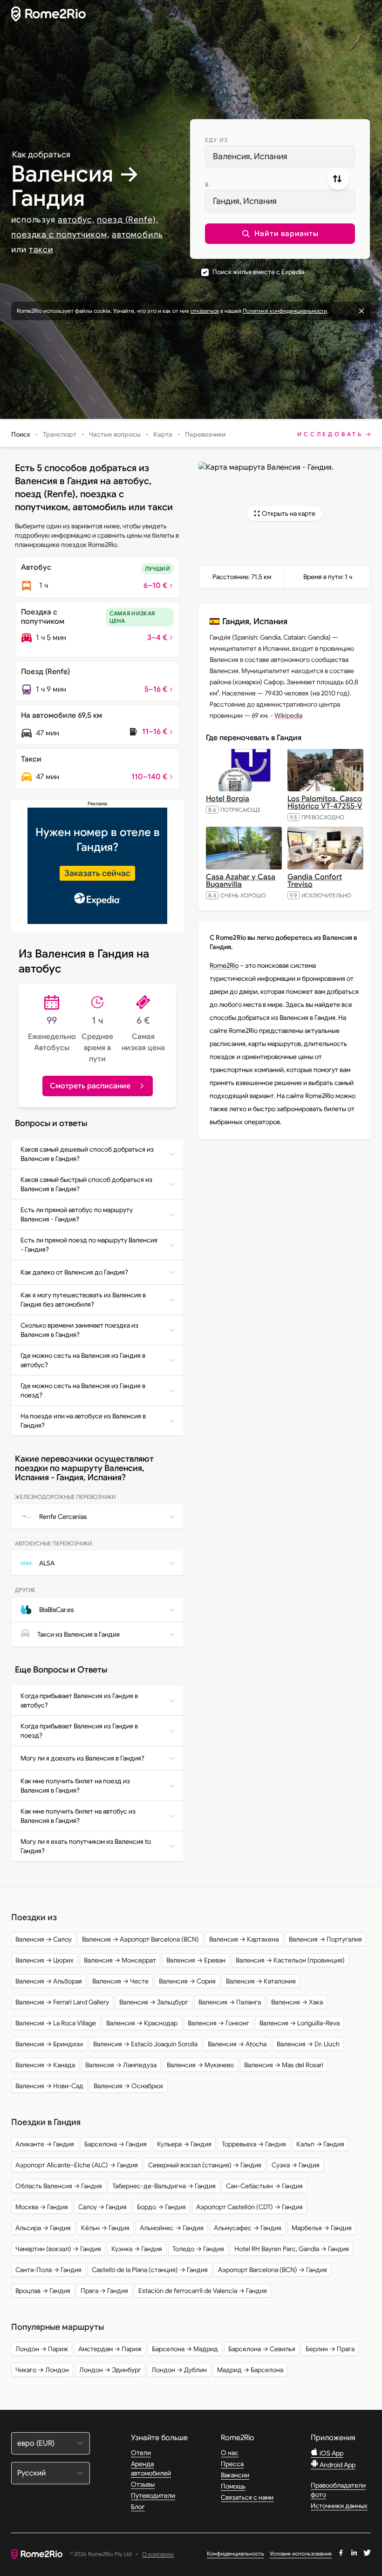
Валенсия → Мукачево (200, 2065)
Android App (337, 2465)
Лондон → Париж (42, 2349)
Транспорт (60, 434)
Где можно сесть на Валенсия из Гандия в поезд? (83, 1390)
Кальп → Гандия (320, 2144)
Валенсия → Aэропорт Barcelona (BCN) (140, 1939)
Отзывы (143, 2484)
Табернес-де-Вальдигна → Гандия (164, 2186)
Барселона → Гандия (116, 2144)
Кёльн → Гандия (105, 2228)
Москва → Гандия (42, 2207)
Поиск (21, 434)
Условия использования (301, 2553)
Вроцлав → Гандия (43, 2291)
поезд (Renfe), (128, 220)
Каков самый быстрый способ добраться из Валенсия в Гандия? (86, 1184)
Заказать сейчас (97, 873)
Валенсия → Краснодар (142, 2023)
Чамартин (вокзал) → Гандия (58, 2249)
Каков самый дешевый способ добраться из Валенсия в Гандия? (87, 1154)
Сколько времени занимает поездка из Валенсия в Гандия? (79, 1330)
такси (41, 250)
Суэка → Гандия (296, 2165)
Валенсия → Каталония (261, 1981)
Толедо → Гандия (198, 2249)
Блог (138, 2507)
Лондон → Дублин (179, 2370)
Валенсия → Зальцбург (154, 2002)
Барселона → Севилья (262, 2349)
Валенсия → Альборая (49, 1981)
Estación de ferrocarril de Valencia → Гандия (203, 2291)
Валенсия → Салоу (44, 1939)
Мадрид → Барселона (250, 2370)
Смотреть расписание (90, 1086)
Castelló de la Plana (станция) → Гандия (150, 2270)
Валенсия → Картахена (244, 1939)
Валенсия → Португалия (325, 1939)
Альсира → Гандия (43, 2228)
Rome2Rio (224, 965)
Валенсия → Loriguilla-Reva (300, 2023)
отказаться (205, 311)
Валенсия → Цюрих (44, 1960)
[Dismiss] (362, 311)
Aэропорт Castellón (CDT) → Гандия (249, 2207)
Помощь (233, 2486)
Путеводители (153, 2495)
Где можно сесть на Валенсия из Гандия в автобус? (83, 1360)
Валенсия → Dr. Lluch (308, 2044)
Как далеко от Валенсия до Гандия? (74, 1272)
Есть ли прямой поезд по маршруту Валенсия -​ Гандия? (89, 1245)
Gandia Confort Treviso (315, 881)
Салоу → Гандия (102, 2207)
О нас (230, 2453)
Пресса (232, 2464)
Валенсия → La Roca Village (56, 2023)
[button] (280, 234)
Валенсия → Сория (187, 1981)
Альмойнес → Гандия (172, 2228)
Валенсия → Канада (45, 2065)
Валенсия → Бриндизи (49, 2044)
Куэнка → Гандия (137, 2249)
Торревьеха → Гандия (254, 2144)
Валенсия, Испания (250, 156)
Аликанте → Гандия (45, 2144)
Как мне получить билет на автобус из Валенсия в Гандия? (78, 1816)
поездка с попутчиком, (60, 235)
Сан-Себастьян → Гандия (264, 2186)
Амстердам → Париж (110, 2349)
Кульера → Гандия (184, 2144)
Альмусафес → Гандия (248, 2228)
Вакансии (235, 2475)
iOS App (331, 2453)
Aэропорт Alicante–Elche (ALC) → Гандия (77, 2165)
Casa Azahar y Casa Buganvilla (241, 881)
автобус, (76, 220)
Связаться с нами (247, 2497)
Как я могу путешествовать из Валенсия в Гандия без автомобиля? (83, 1300)
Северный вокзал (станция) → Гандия (205, 2165)
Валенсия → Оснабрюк (129, 2086)
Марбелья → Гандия (322, 2228)
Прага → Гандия (104, 2291)
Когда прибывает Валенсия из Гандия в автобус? (79, 1700)
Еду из (216, 140)
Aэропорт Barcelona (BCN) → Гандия (273, 2270)
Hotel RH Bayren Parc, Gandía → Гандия (292, 2249)
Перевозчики (205, 434)
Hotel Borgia (228, 799)
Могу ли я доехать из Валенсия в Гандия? (82, 1758)
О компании (158, 2554)
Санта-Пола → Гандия (48, 2270)
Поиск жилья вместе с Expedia (258, 272)
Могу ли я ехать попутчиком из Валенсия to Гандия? (86, 1846)
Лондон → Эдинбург (110, 2370)
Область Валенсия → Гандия (59, 2186)
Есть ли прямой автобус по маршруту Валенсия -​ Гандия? (77, 1214)
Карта (163, 434)
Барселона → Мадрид (185, 2349)
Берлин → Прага (330, 2349)
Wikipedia (288, 715)
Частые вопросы (115, 434)
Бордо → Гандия (161, 2207)
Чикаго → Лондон (42, 2370)
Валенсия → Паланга (230, 2002)
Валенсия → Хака (297, 2002)
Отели (141, 2453)
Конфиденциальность (235, 2553)
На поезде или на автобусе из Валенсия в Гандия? (83, 1421)
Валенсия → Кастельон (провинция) (290, 1960)
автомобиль (137, 235)
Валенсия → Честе (120, 1981)
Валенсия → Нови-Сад (49, 2086)
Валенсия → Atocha (237, 2044)
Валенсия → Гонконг (218, 2023)
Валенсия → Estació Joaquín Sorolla (145, 2044)
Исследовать (330, 434)
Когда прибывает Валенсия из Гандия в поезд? (79, 1731)
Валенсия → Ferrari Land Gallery (62, 2002)
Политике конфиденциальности (285, 311)
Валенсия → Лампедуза (121, 2065)
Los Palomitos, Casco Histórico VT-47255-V (325, 802)
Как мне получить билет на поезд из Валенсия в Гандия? (75, 1786)
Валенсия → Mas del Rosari (284, 2065)
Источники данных (339, 2506)
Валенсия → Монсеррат (120, 1960)
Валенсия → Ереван (196, 1960)
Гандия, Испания (245, 201)
